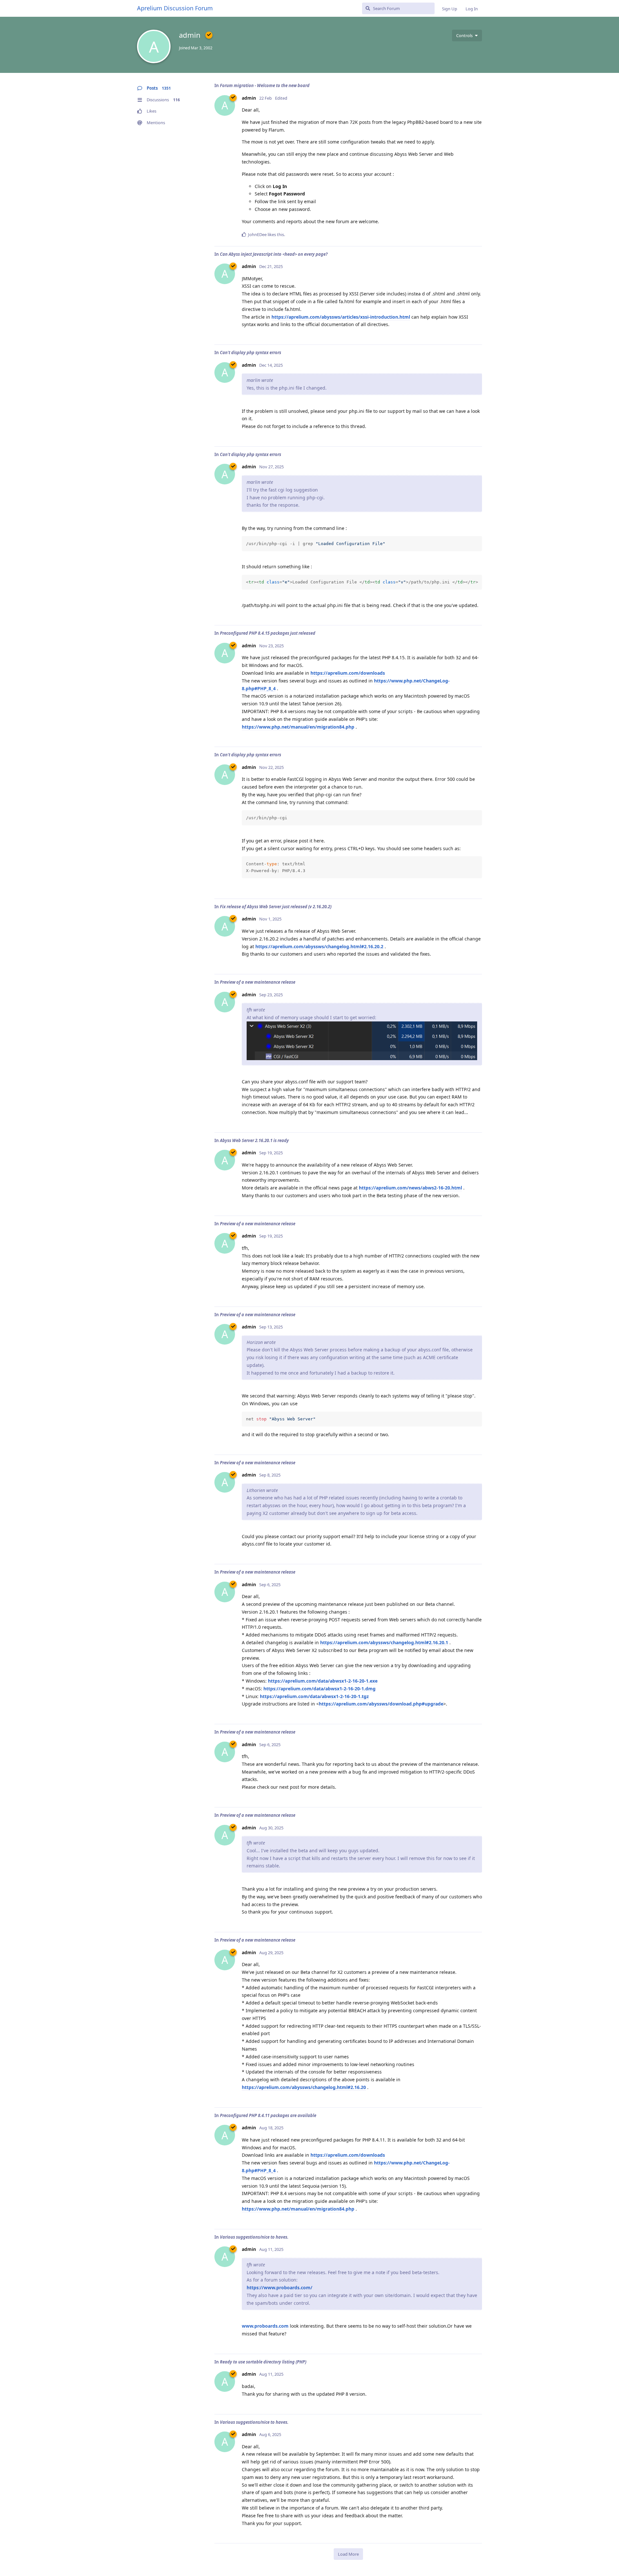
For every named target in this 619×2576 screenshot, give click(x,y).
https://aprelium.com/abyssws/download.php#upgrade (381, 1704)
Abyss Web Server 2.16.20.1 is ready (254, 1140)
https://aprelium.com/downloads (348, 673)
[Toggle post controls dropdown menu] (476, 234)
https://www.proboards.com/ (280, 2288)
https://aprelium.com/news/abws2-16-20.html (410, 1188)
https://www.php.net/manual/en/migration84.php (298, 727)
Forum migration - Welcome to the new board (265, 85)
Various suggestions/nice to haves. (254, 2237)
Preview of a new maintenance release (258, 982)
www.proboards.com (265, 2326)
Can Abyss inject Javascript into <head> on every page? (274, 254)
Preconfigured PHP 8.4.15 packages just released (268, 633)
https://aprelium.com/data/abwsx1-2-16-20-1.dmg (319, 1689)
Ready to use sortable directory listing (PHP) (263, 2362)
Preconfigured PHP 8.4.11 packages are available (268, 2115)
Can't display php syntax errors (251, 353)
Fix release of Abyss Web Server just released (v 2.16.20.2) (276, 907)
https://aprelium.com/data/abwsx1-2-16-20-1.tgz (314, 1696)
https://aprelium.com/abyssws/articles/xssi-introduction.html (341, 317)
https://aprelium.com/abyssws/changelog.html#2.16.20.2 (319, 946)
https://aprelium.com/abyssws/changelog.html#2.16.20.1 (384, 1642)
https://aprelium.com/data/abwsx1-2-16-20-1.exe (323, 1681)
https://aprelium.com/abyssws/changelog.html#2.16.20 (304, 2087)
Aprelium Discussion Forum (175, 8)
